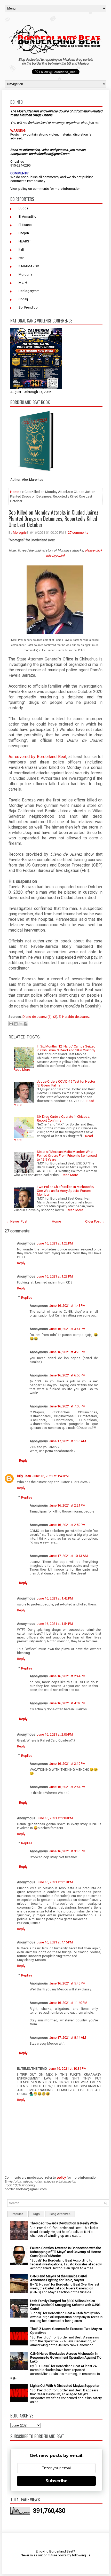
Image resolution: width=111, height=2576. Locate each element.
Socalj (23, 299)
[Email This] (11, 1024)
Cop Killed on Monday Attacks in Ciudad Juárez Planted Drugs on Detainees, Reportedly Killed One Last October (53, 518)
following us (81, 2555)
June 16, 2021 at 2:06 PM (55, 1734)
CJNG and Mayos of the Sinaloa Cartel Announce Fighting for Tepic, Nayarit (58, 2278)
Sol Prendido (28, 307)
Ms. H (23, 283)
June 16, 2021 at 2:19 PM (67, 1764)
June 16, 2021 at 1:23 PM (55, 1276)
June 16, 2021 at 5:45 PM (67, 1983)
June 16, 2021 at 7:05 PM (67, 1406)
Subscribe (57, 2481)
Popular (17, 2214)
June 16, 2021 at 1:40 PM (51, 1476)
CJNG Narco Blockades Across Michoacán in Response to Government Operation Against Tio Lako (66, 2357)
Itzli (21, 250)
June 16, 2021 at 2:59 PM (67, 1525)
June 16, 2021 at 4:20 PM (67, 1352)
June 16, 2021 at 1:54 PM (55, 1624)
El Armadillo (27, 216)
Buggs (23, 208)
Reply (21, 1263)
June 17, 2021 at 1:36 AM (68, 1441)
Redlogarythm (29, 291)
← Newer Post (17, 1221)
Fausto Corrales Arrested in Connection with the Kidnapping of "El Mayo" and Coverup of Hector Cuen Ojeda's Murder (66, 2252)
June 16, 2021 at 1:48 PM (67, 1306)
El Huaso (25, 225)
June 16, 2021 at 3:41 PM (67, 1329)
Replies (27, 1298)
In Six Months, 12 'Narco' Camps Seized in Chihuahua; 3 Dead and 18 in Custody (66, 1048)
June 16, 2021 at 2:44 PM (67, 1676)
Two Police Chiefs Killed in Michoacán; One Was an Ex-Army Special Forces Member (65, 1191)
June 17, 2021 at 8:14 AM (68, 2038)
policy (23, 189)
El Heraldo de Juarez (74, 1017)
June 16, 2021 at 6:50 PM (67, 1375)
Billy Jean (24, 1476)
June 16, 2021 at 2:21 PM (67, 1505)
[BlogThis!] (16, 1024)
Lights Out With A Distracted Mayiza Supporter (65, 2386)
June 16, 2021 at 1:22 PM (55, 1243)
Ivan (22, 258)
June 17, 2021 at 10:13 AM (69, 1556)
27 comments (78, 533)
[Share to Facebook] (26, 1024)
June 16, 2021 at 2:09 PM (55, 1818)
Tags (36, 2214)
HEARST (25, 241)
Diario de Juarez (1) (37, 1017)
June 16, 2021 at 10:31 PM (68, 2069)
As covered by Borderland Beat (37, 757)
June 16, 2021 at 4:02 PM (67, 1703)
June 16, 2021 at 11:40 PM (68, 2003)
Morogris (25, 274)
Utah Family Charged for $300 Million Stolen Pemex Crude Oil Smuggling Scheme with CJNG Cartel (65, 2305)
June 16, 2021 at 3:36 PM (67, 1851)
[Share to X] (21, 1024)
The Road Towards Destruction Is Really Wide (64, 2223)
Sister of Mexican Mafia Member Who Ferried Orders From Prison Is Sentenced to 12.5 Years (67, 1156)
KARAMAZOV (29, 266)
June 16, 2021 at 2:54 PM (67, 1787)
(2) (55, 1017)
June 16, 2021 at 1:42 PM (55, 1598)
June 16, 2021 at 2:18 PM (55, 1882)
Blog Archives (60, 2214)
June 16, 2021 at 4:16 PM (55, 1942)
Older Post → (95, 1221)
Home (15, 492)
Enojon (24, 233)
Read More (22, 1070)
